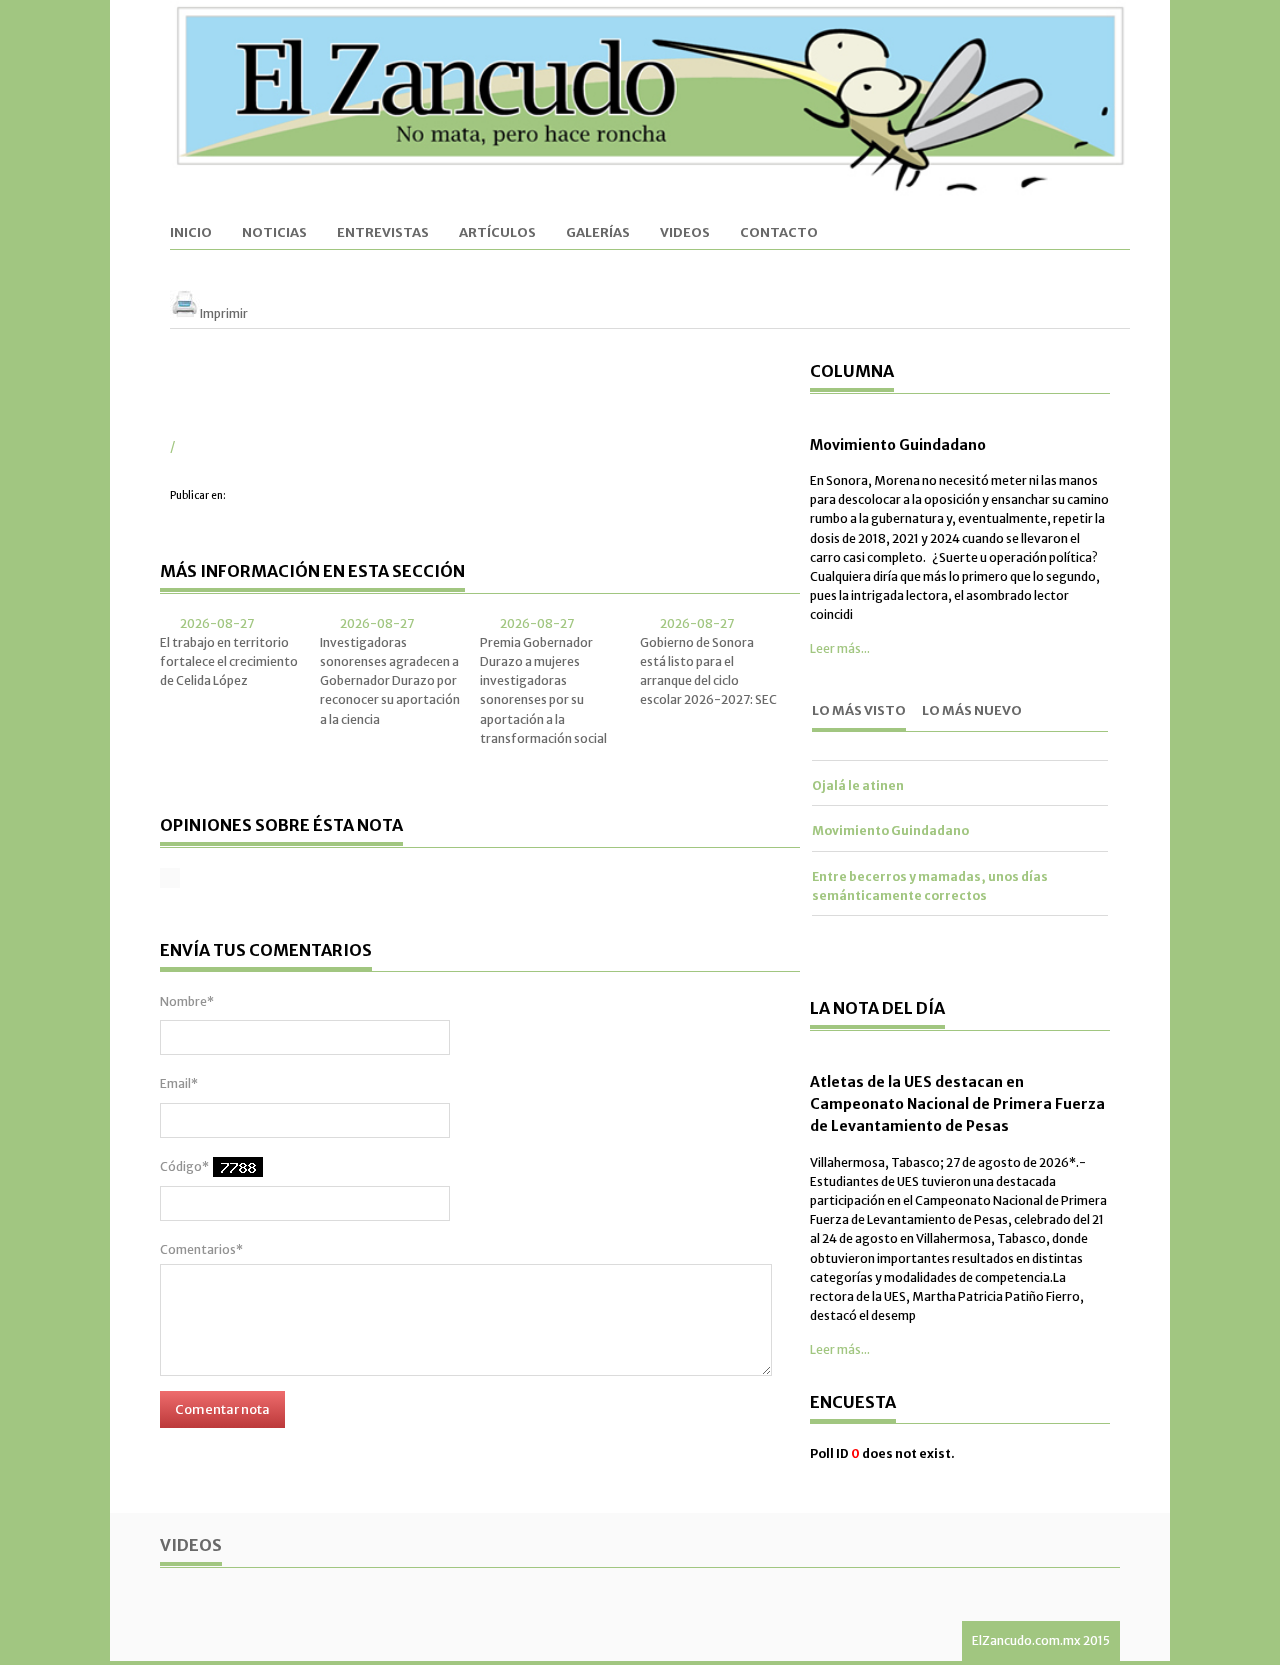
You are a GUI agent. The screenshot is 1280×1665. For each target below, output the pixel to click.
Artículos (497, 233)
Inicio (191, 233)
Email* (179, 1083)
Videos (685, 233)
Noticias (274, 233)
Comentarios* (201, 1249)
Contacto (779, 233)
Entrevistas (383, 233)
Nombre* (187, 1001)
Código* (184, 1166)
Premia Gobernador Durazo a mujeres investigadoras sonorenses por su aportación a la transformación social (543, 690)
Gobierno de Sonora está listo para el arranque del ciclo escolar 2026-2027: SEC (708, 671)
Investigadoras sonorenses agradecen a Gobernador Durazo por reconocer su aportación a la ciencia (390, 681)
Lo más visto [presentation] (859, 710)
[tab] (859, 712)
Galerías (598, 233)
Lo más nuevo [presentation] (972, 710)
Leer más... (840, 648)
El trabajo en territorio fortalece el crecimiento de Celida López (229, 661)
